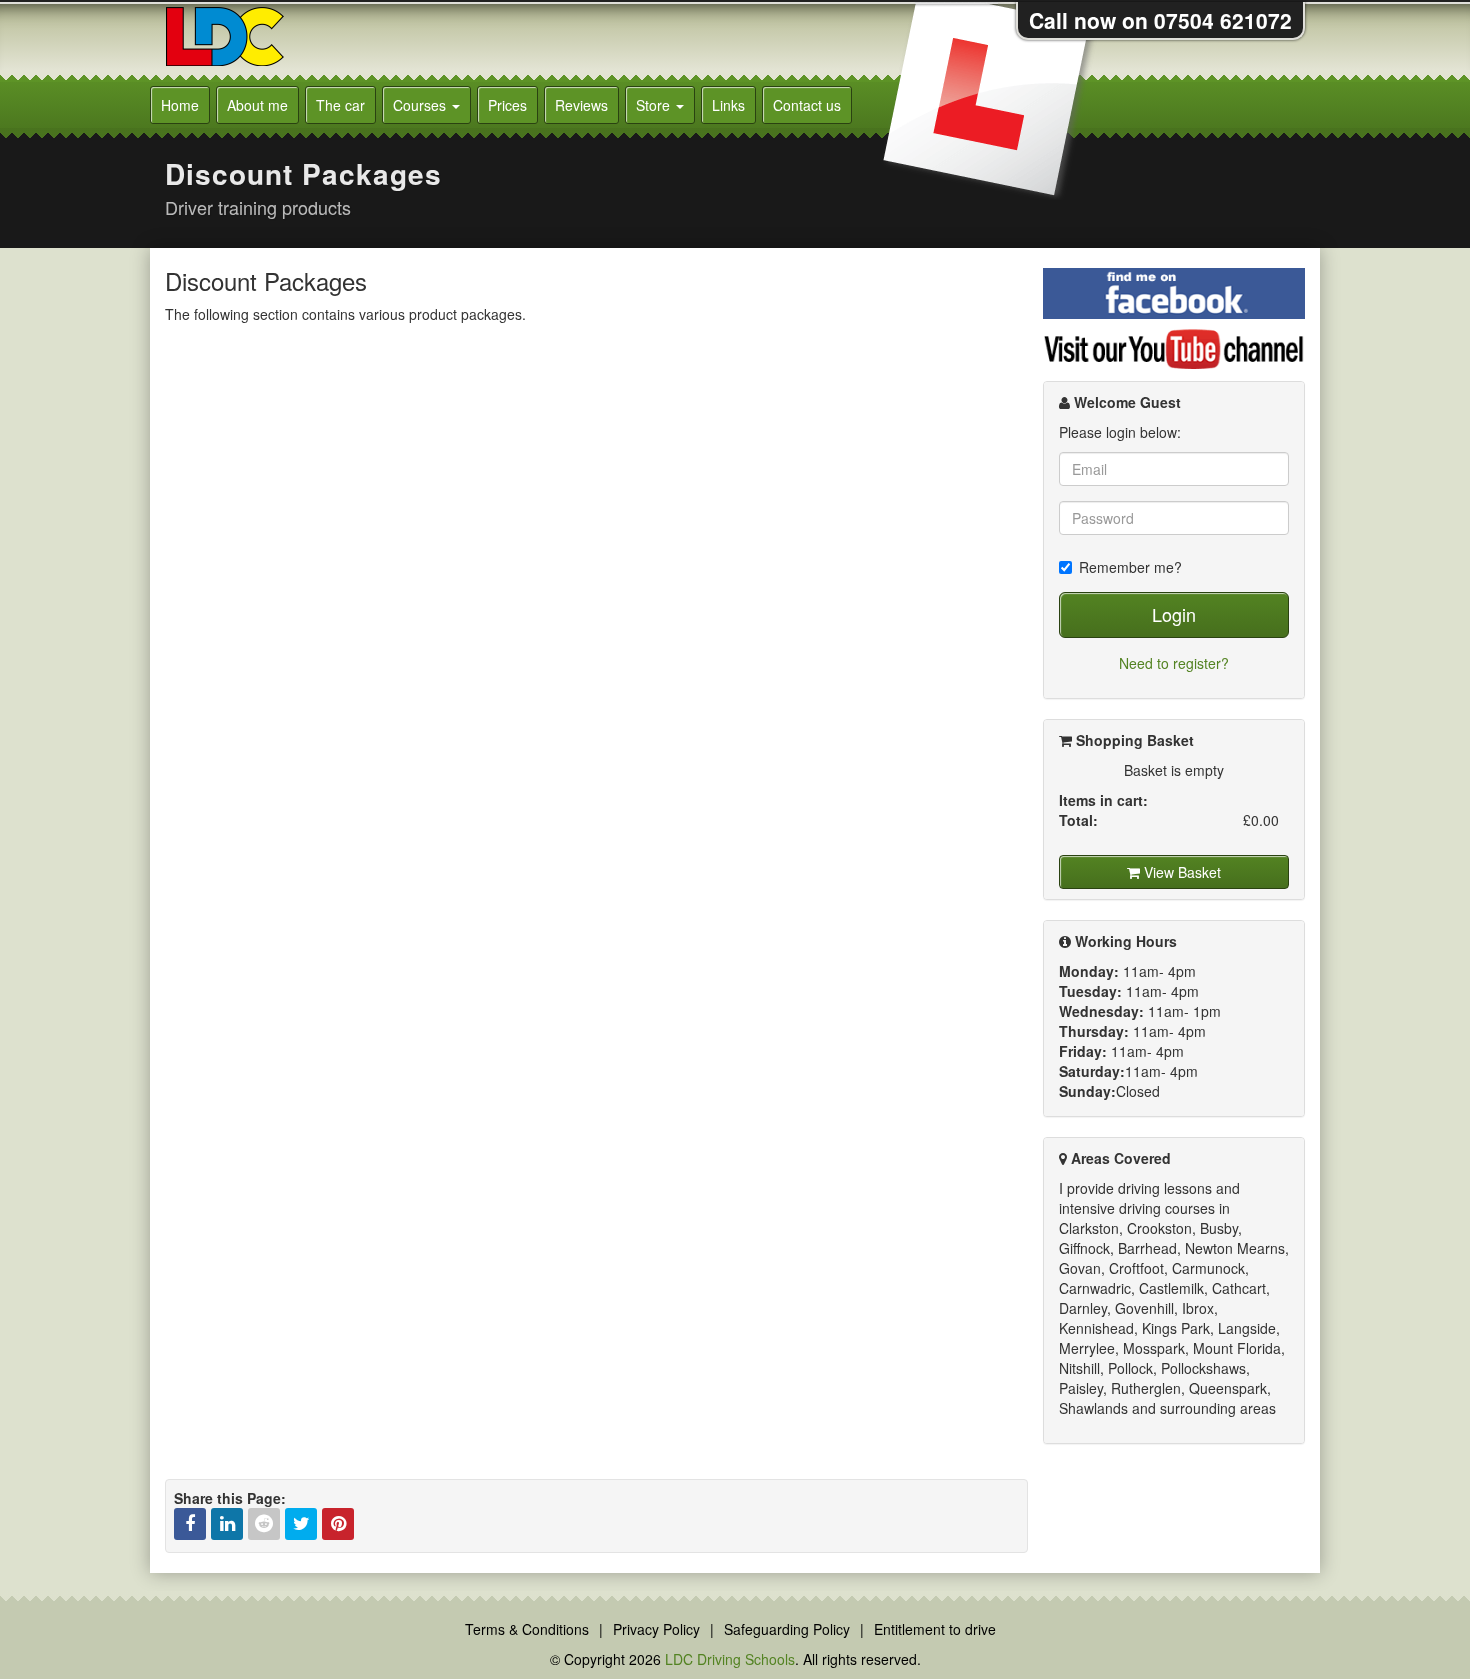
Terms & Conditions (527, 1629)
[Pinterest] (338, 1524)
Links (728, 105)
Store (655, 105)
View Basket (1180, 872)
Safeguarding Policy (787, 1629)
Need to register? (1174, 663)
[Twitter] (301, 1524)
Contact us (807, 105)
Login (1174, 614)
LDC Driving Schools (730, 1659)
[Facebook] (190, 1524)
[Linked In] (227, 1524)
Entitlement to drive (935, 1629)
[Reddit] (264, 1524)
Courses (421, 105)
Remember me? (1130, 567)
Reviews (581, 105)
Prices (507, 105)
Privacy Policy (656, 1629)
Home (180, 105)
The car (340, 105)
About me (257, 105)
